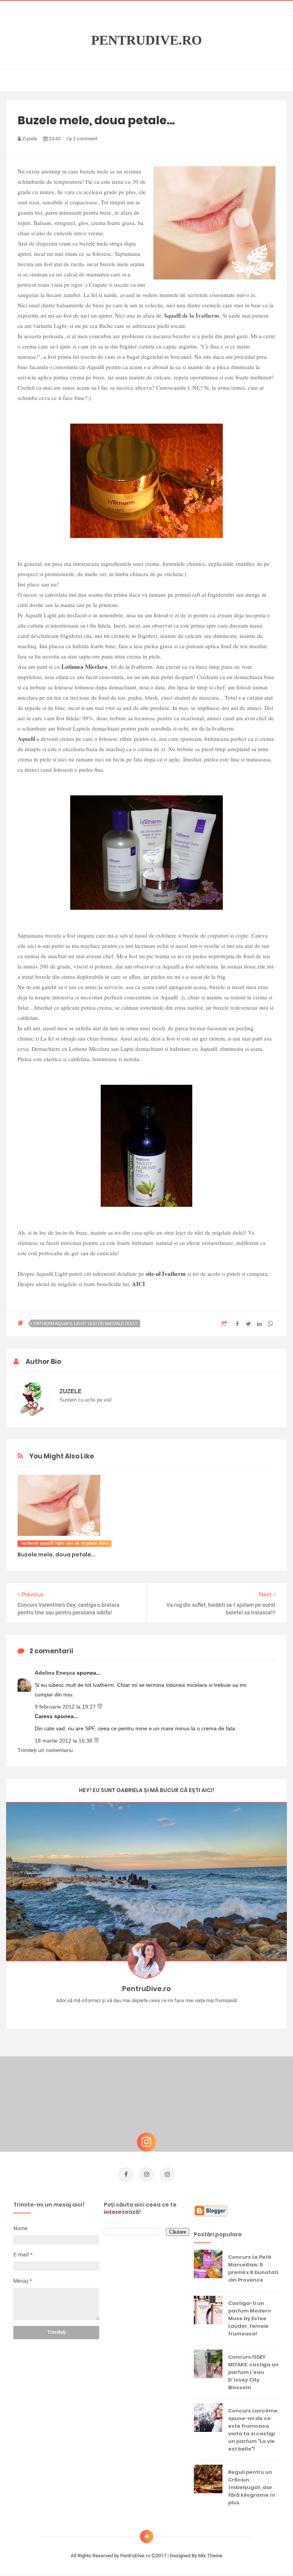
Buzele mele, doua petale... (57, 1555)
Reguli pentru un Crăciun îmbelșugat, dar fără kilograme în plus (252, 2487)
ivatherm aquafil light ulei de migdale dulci (85, 1323)
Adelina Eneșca (56, 1673)
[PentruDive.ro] (158, 2012)
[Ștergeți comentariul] (100, 1707)
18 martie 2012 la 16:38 (64, 1741)
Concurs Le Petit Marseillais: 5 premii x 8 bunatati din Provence (253, 2268)
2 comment (85, 139)
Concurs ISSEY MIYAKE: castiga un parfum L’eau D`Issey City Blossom (253, 2372)
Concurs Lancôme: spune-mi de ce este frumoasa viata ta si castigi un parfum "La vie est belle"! (253, 2430)
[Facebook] (169, 2012)
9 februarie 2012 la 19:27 (66, 1707)
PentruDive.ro (146, 40)
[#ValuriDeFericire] (147, 2012)
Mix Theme (210, 2556)
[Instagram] (125, 2012)
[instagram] (146, 2175)
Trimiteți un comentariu (45, 1750)
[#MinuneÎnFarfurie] (136, 2012)
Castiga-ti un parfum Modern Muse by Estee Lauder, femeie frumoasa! (250, 2318)
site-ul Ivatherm (166, 1274)
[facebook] (126, 2175)
